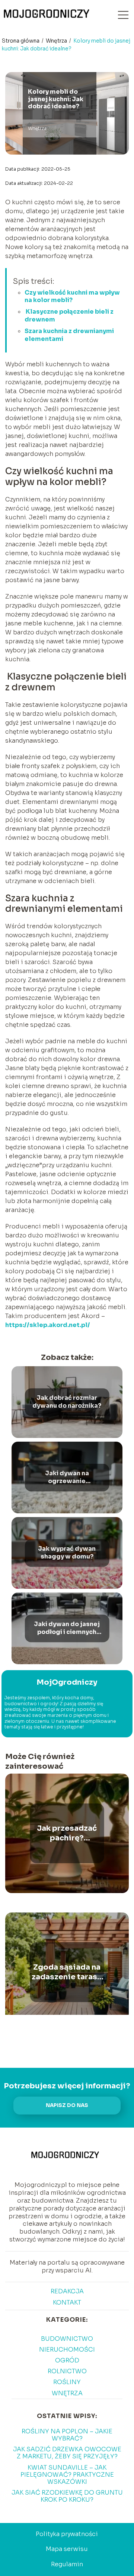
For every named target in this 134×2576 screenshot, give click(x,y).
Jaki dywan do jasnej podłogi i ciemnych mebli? (67, 1628)
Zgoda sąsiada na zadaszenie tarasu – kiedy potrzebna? (67, 1972)
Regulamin (67, 2564)
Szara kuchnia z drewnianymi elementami (69, 335)
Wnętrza (57, 41)
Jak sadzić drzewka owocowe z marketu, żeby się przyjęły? (67, 2453)
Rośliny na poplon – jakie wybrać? (67, 2435)
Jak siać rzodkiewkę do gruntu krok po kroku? (67, 2496)
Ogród (67, 2360)
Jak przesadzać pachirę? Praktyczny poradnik (67, 1833)
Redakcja (67, 2291)
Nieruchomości (67, 2350)
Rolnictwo (67, 2371)
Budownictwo (67, 2339)
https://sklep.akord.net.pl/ (48, 1325)
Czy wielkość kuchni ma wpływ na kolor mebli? (72, 296)
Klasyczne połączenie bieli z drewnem (69, 316)
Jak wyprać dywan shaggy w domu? (67, 1553)
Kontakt (67, 2302)
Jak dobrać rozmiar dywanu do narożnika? (67, 1402)
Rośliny (67, 2382)
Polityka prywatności (67, 2534)
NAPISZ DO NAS (67, 2105)
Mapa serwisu (67, 2549)
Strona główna (21, 41)
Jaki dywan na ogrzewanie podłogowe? (67, 1477)
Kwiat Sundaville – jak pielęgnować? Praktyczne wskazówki (67, 2475)
